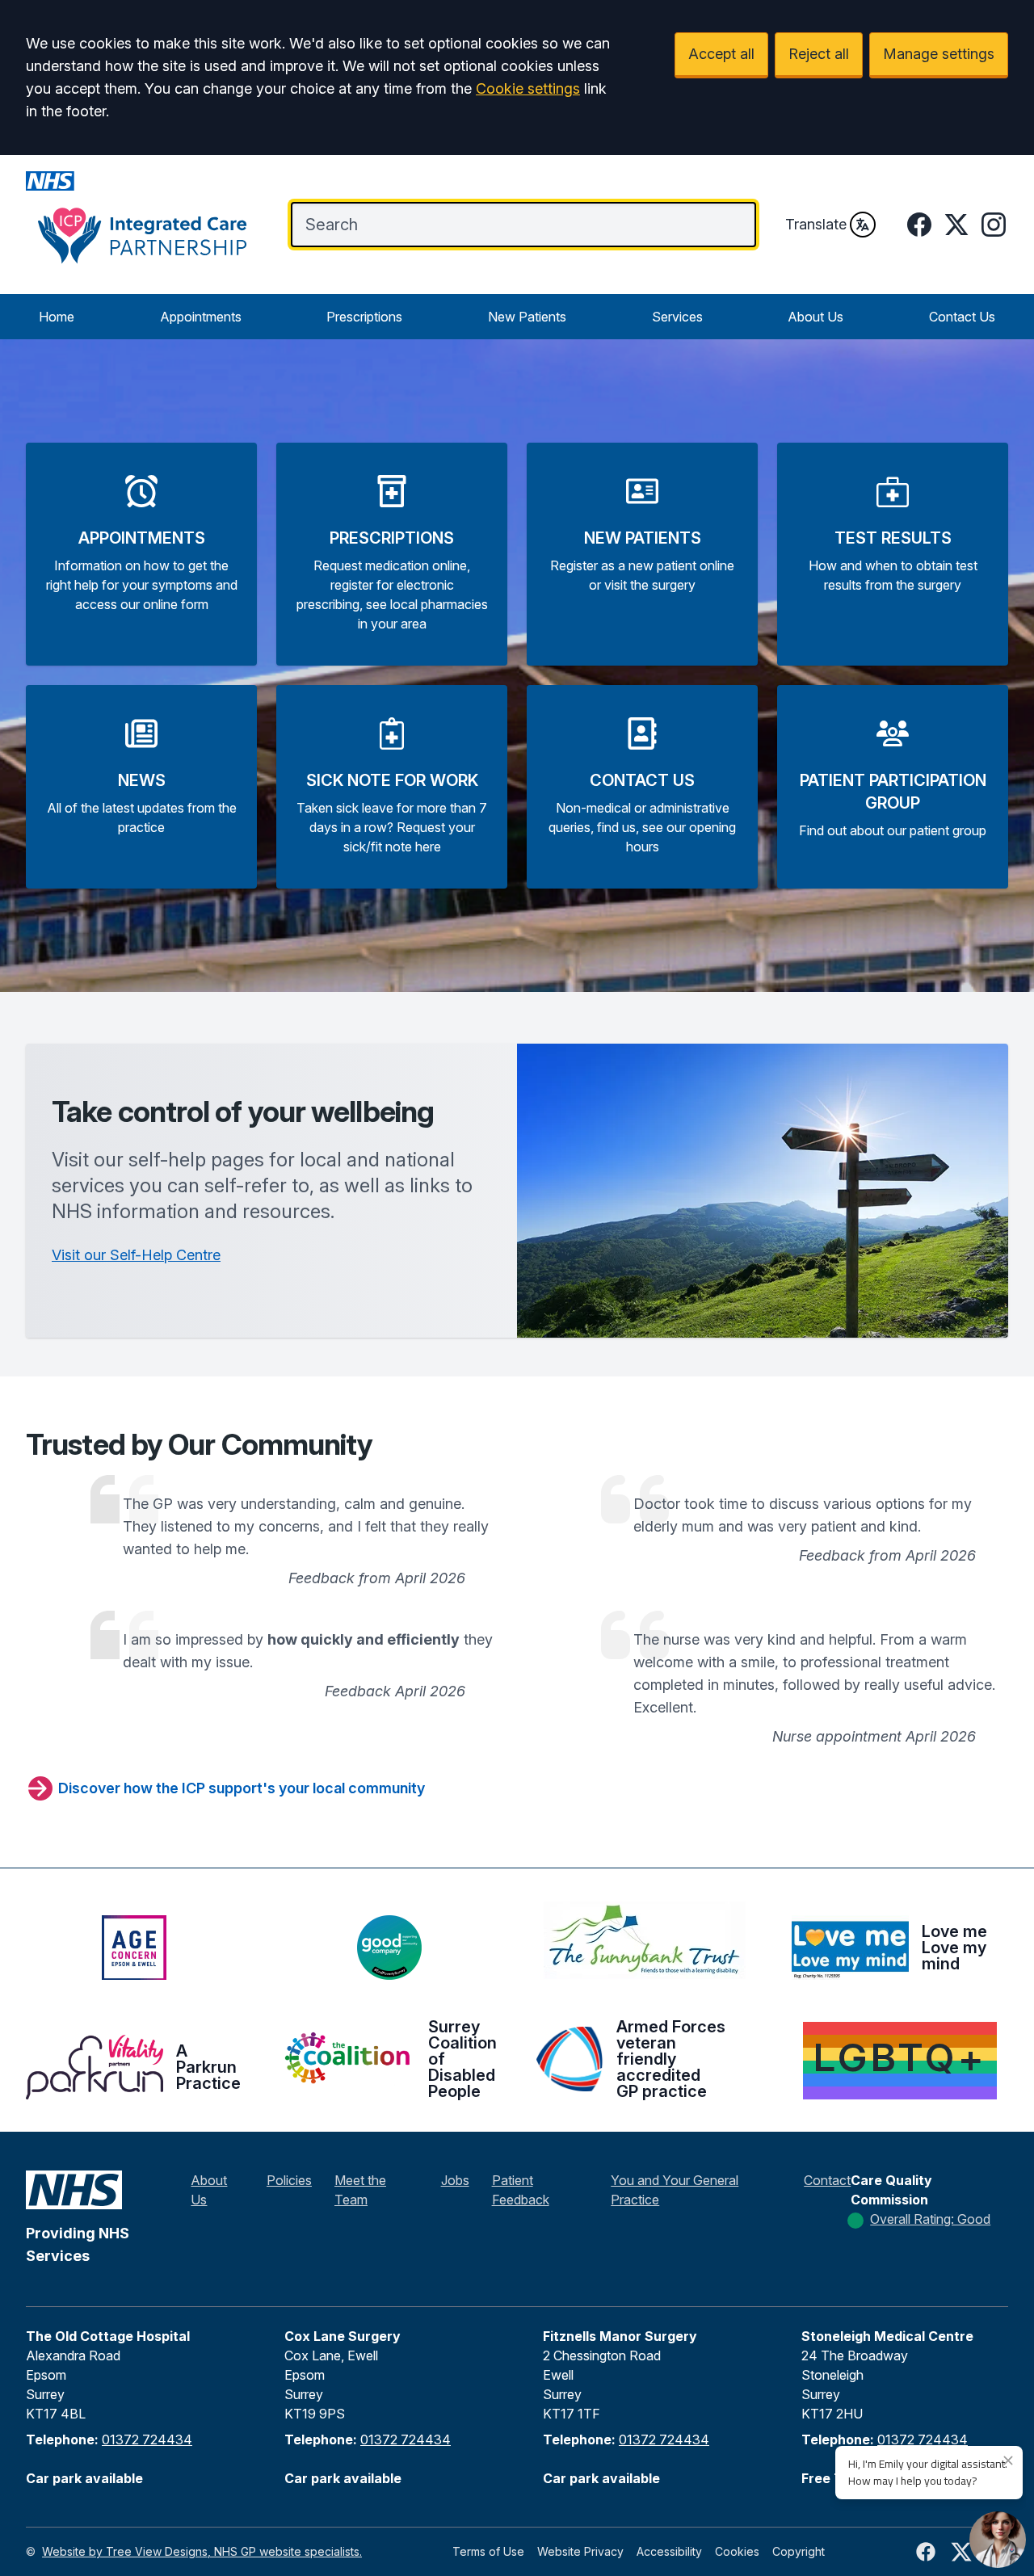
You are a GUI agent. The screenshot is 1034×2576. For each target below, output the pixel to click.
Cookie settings (528, 88)
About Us (815, 317)
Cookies (737, 2551)
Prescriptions (364, 317)
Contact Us (962, 317)
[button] (141, 554)
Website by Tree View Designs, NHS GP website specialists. (202, 2551)
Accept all (721, 54)
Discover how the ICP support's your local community (242, 1788)
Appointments (201, 317)
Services (677, 317)
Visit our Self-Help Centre (136, 1255)
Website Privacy (580, 2551)
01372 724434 (147, 2439)
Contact (827, 2180)
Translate (816, 224)
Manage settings (939, 54)
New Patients (527, 317)
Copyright (799, 2551)
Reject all (819, 54)
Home (57, 317)
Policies (289, 2180)
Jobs (455, 2180)
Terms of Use (488, 2551)
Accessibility (669, 2551)
